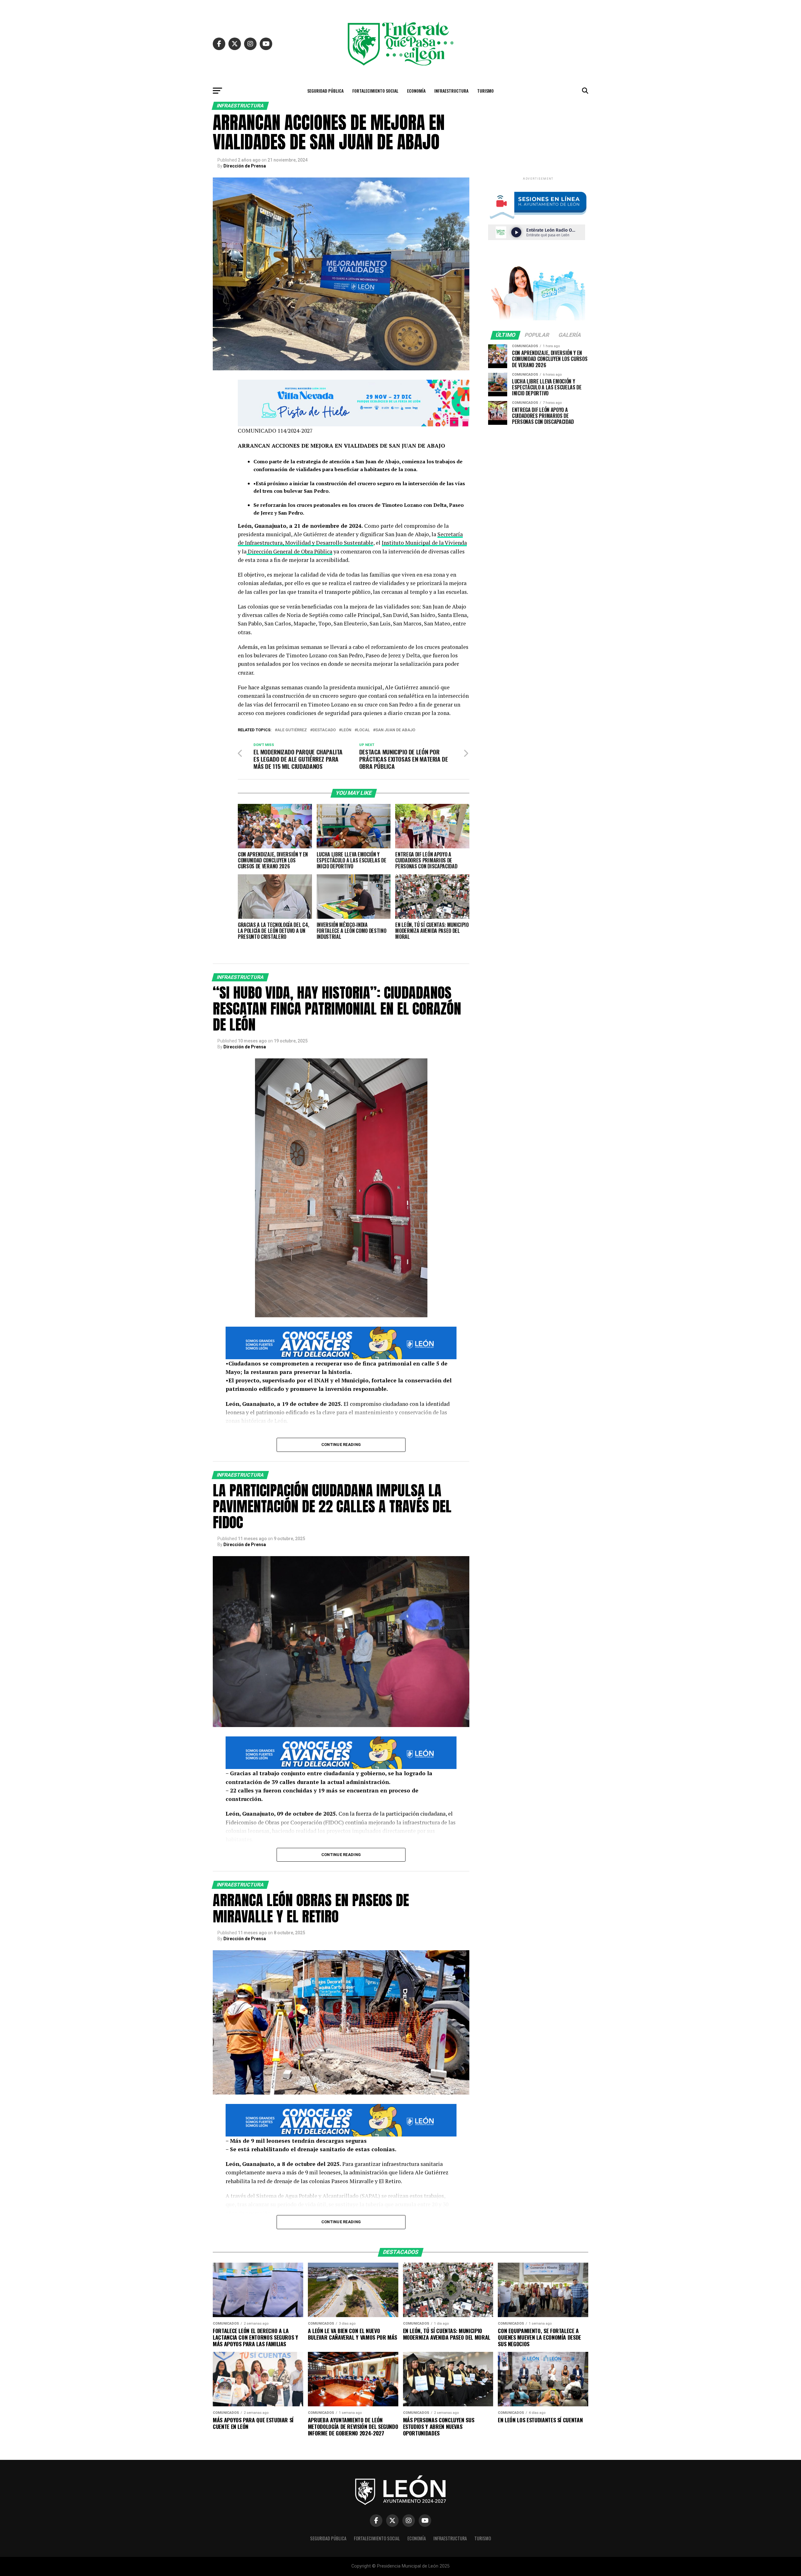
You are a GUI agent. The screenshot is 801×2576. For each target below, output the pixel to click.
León (346, 730)
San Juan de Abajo (395, 730)
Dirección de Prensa (245, 166)
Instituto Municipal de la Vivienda (424, 543)
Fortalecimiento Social (375, 91)
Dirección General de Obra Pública (289, 551)
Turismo (485, 91)
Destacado (324, 730)
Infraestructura (451, 91)
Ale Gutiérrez (292, 730)
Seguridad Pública (325, 91)
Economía (416, 91)
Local (363, 730)
